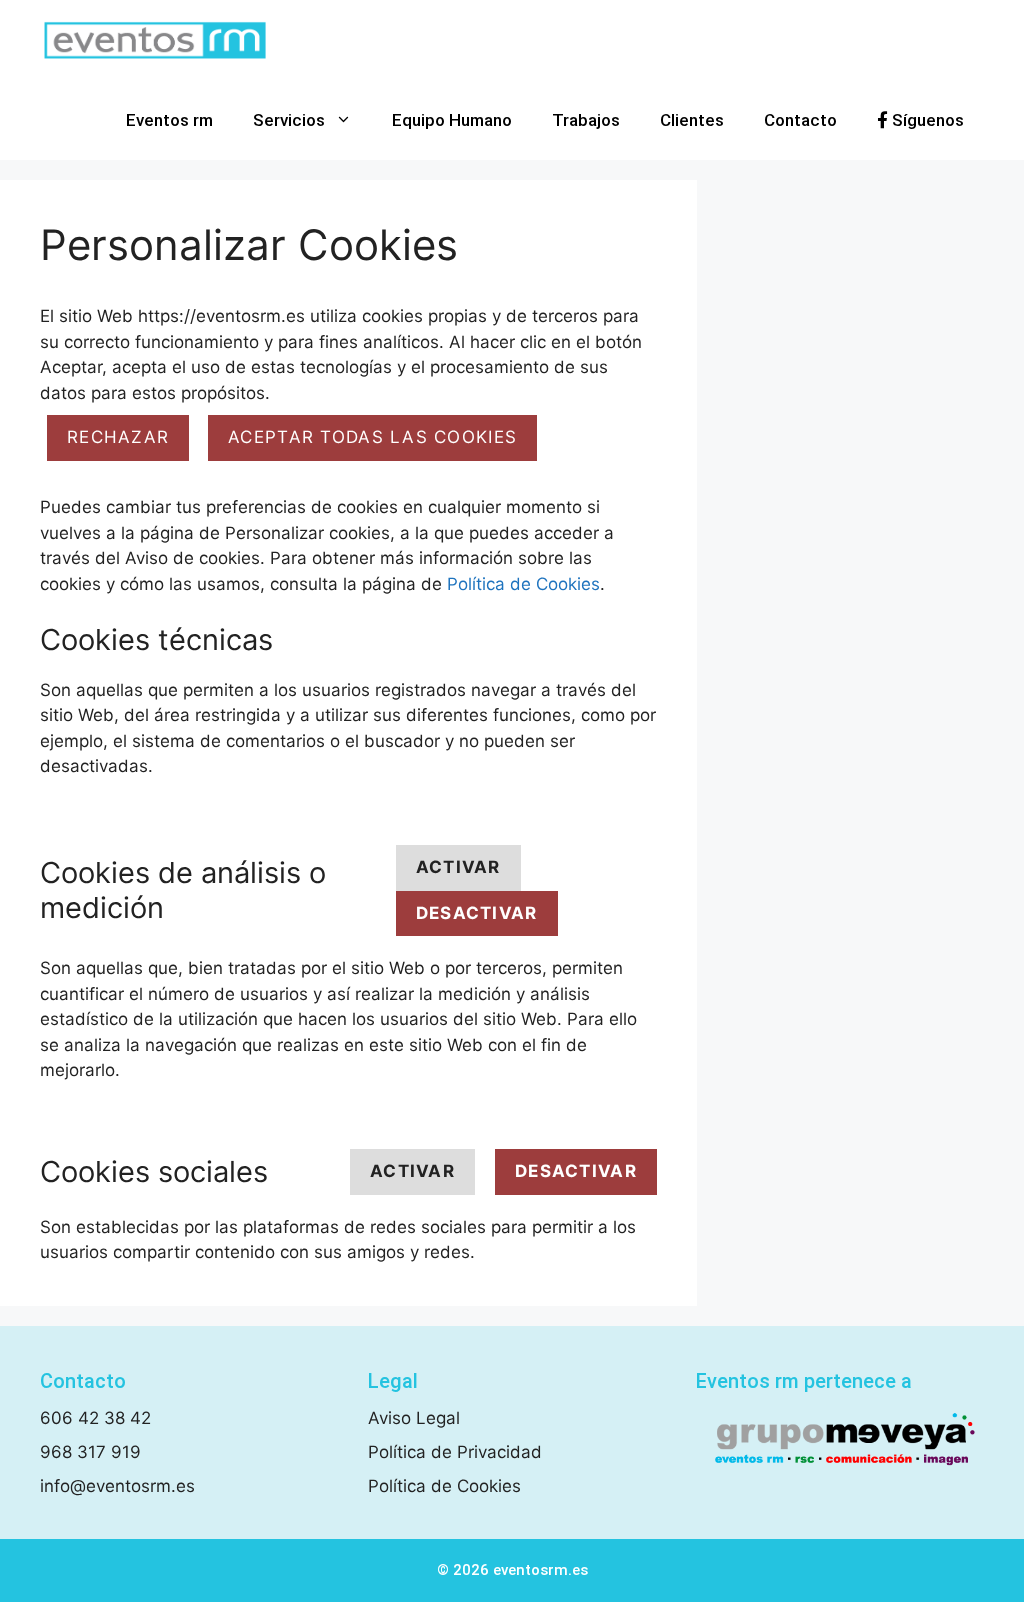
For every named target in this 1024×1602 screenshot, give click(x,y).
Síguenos (926, 120)
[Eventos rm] (155, 40)
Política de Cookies (523, 584)
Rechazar (118, 437)
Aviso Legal (414, 1418)
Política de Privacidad (455, 1452)
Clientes (692, 120)
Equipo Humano (452, 120)
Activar (458, 867)
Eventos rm (169, 120)
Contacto (800, 120)
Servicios (289, 120)
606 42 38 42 (95, 1418)
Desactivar (477, 913)
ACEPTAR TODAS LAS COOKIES (372, 437)
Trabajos (586, 120)
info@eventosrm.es (117, 1486)
